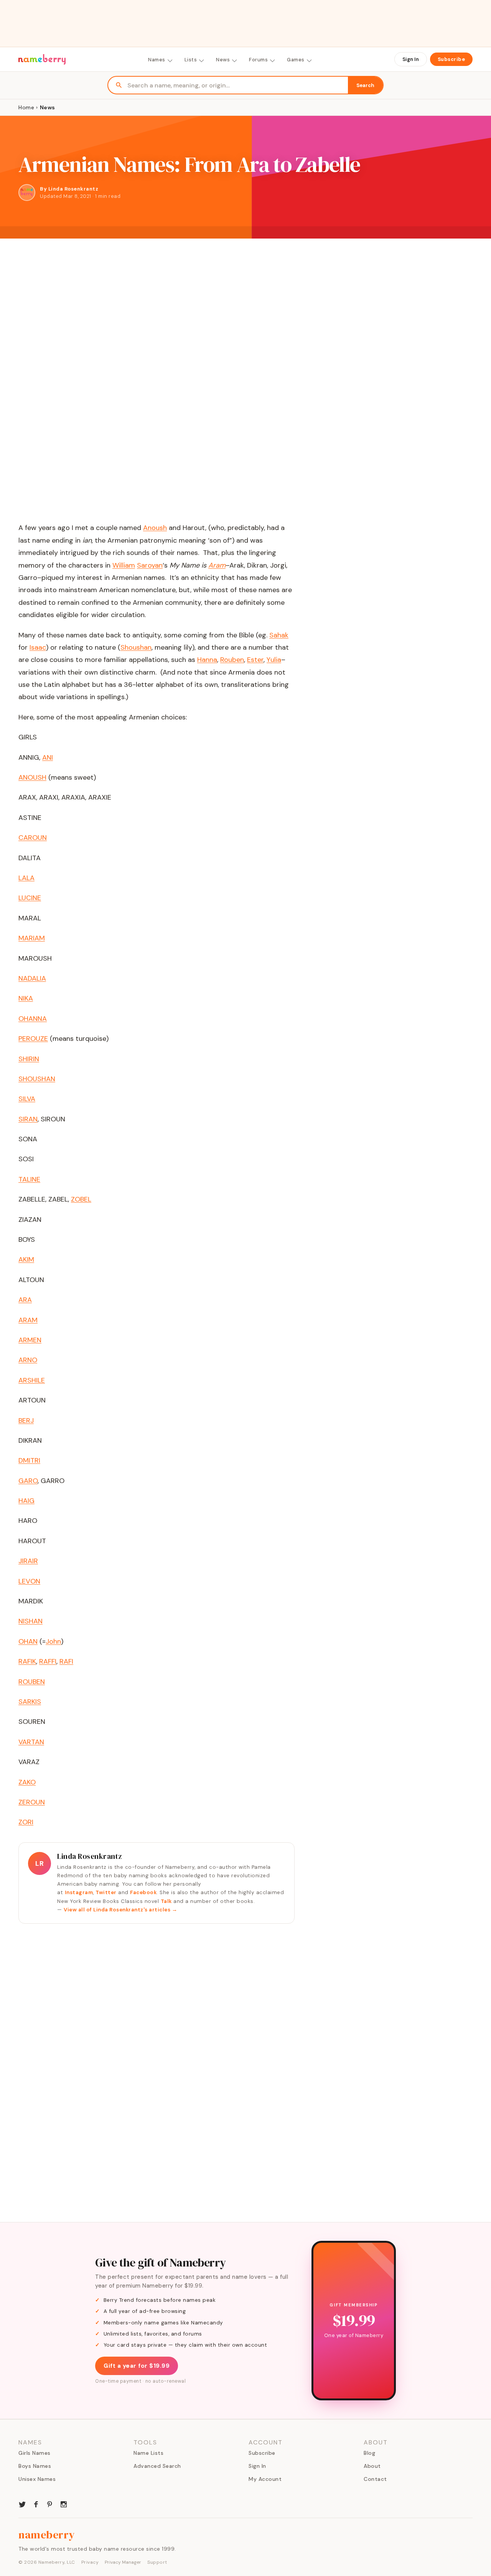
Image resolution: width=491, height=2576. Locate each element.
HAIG (26, 1501)
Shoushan (136, 647)
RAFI (66, 1661)
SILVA (27, 1099)
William (124, 565)
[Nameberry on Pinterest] (50, 2504)
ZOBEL (81, 1199)
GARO (28, 1481)
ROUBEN (32, 1682)
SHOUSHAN (37, 1079)
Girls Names (35, 2453)
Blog (369, 2453)
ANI (48, 757)
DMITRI (29, 1460)
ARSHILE (32, 1380)
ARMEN (30, 1340)
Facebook (143, 1892)
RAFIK (27, 1661)
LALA (26, 878)
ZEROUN (32, 1802)
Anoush (155, 528)
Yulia (274, 660)
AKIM (26, 1259)
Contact (375, 2479)
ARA (25, 1300)
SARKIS (30, 1702)
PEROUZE (33, 1039)
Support (157, 2562)
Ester (255, 660)
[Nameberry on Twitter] (22, 2504)
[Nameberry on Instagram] (64, 2504)
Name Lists (148, 2453)
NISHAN (30, 1621)
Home (26, 107)
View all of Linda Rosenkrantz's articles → (120, 1910)
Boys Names (35, 2466)
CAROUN (33, 838)
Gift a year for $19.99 (137, 2366)
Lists (191, 60)
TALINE (29, 1179)
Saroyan (150, 565)
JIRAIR (28, 1561)
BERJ (26, 1421)
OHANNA (33, 1019)
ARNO (28, 1360)
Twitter (106, 1892)
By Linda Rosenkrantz (69, 189)
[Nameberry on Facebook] (36, 2504)
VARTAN (31, 1742)
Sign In (411, 59)
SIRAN (28, 1119)
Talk (166, 1901)
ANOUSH (32, 777)
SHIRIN (29, 1059)
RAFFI (48, 1661)
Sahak (279, 635)
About (372, 2466)
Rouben (232, 660)
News (223, 60)
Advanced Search (157, 2466)
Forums (258, 60)
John (53, 1641)
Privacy (90, 2562)
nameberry (47, 2535)
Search (365, 85)
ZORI (26, 1822)
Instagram (79, 1892)
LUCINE (30, 898)
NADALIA (32, 978)
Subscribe (451, 59)
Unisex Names (37, 2479)
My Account (265, 2479)
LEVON (29, 1581)
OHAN (28, 1641)
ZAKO (27, 1782)
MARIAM (32, 938)
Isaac (38, 647)
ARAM (28, 1320)
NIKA (26, 998)
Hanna (207, 660)
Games (296, 60)
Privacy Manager (123, 2562)
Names (157, 60)
